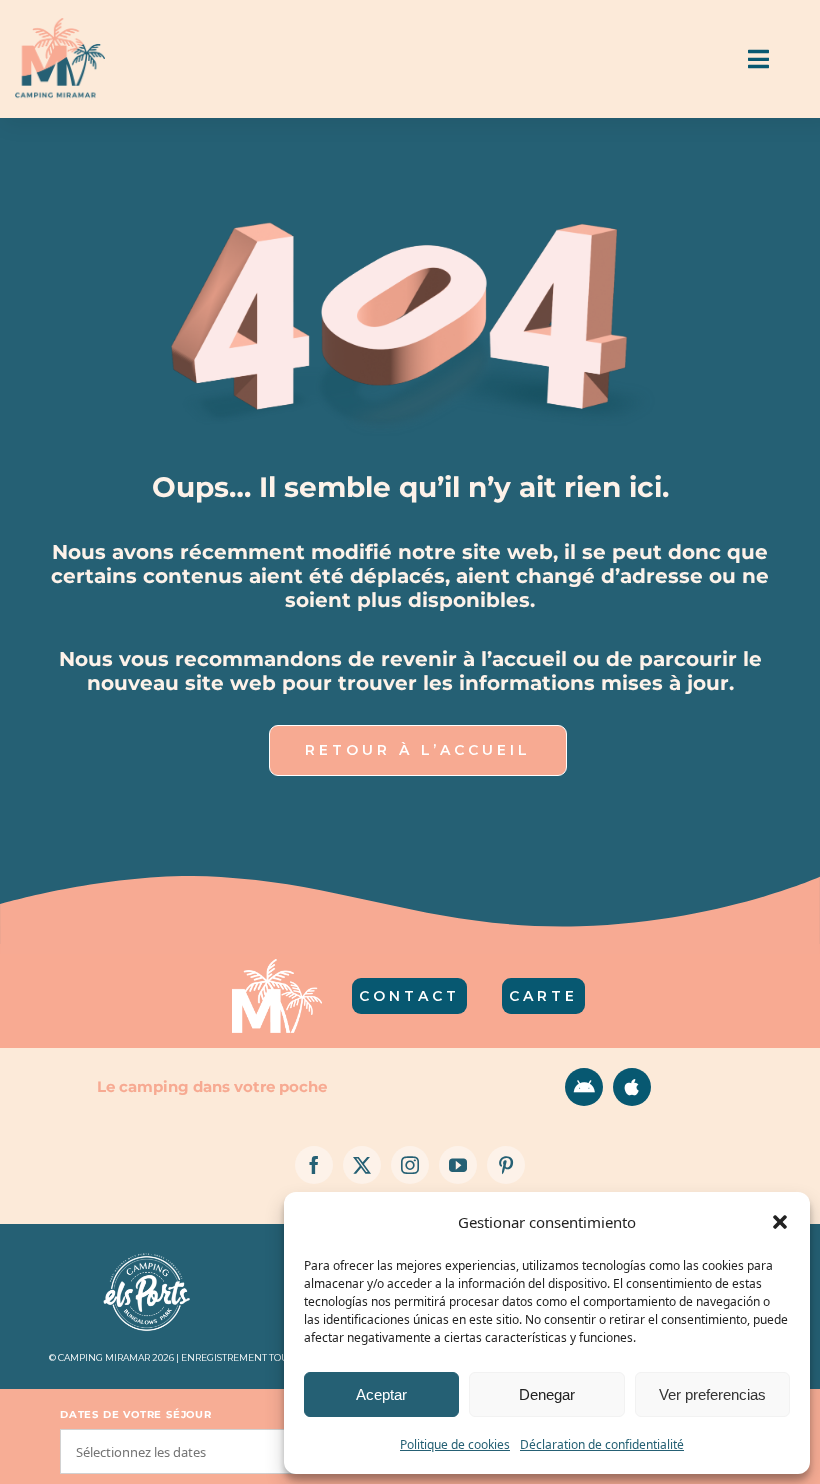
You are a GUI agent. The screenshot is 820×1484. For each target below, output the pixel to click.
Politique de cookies (455, 1444)
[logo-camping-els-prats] (147, 1255)
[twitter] (362, 1165)
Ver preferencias (712, 1394)
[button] (780, 1222)
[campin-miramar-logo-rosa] (60, 26)
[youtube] (458, 1165)
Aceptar (381, 1394)
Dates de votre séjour (136, 1414)
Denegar (547, 1394)
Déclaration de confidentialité (602, 1444)
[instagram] (410, 1165)
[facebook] (314, 1165)
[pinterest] (506, 1165)
